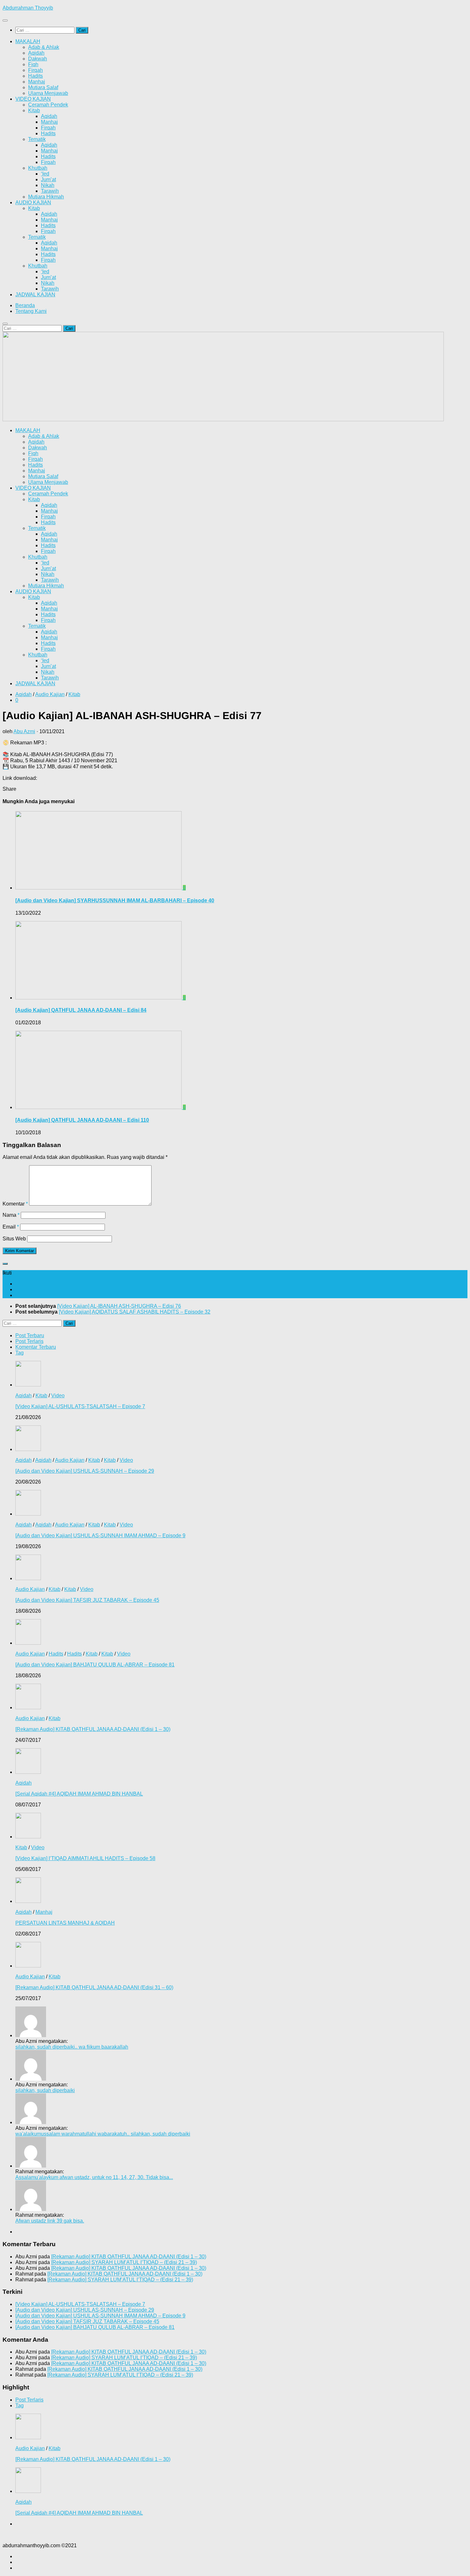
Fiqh (33, 64)
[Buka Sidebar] (5, 1264)
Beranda (25, 305)
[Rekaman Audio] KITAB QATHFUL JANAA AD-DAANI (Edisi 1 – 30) (93, 1729)
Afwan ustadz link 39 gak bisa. (50, 2221)
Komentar (15, 1204)
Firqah (35, 70)
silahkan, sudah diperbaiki (45, 2090)
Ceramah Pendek (48, 105)
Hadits (35, 76)
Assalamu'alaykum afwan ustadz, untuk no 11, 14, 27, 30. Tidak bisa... (94, 2177)
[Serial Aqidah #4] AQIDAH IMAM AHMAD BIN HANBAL (79, 1794)
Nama (11, 1215)
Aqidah (36, 53)
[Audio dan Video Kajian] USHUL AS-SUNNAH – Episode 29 (85, 1471)
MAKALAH (28, 41)
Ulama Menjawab (48, 93)
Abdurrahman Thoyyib (28, 8)
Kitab (34, 110)
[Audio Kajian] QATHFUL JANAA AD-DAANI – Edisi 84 (81, 1010)
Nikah (48, 185)
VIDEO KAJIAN (33, 99)
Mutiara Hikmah (46, 197)
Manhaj (37, 82)
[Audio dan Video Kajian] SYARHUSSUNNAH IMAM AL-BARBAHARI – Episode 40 (115, 900)
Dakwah (38, 59)
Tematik (37, 139)
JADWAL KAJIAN (35, 295)
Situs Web (14, 1239)
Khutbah (38, 168)
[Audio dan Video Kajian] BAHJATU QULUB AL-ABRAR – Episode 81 (95, 1665)
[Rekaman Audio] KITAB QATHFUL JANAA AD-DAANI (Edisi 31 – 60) (94, 1987)
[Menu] (5, 20)
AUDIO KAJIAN (33, 202)
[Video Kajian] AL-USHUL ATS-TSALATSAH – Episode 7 (80, 1406)
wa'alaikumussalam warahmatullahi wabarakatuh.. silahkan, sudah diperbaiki (103, 2134)
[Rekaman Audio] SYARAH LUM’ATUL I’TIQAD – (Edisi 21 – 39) (124, 2262)
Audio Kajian (50, 694)
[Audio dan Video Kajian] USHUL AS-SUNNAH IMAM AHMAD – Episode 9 (100, 1536)
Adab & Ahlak (44, 47)
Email (11, 1227)
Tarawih (50, 191)
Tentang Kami (31, 311)
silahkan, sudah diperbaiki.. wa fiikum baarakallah (72, 2047)
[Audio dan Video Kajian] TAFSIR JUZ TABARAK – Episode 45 (87, 1600)
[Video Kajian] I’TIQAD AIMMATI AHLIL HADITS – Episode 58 (85, 1858)
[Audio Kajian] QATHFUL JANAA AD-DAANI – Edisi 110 (82, 1120)
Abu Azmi (24, 731)
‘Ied (45, 174)
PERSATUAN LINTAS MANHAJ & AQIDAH (65, 1923)
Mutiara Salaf (43, 87)
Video (58, 1396)
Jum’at (48, 179)
